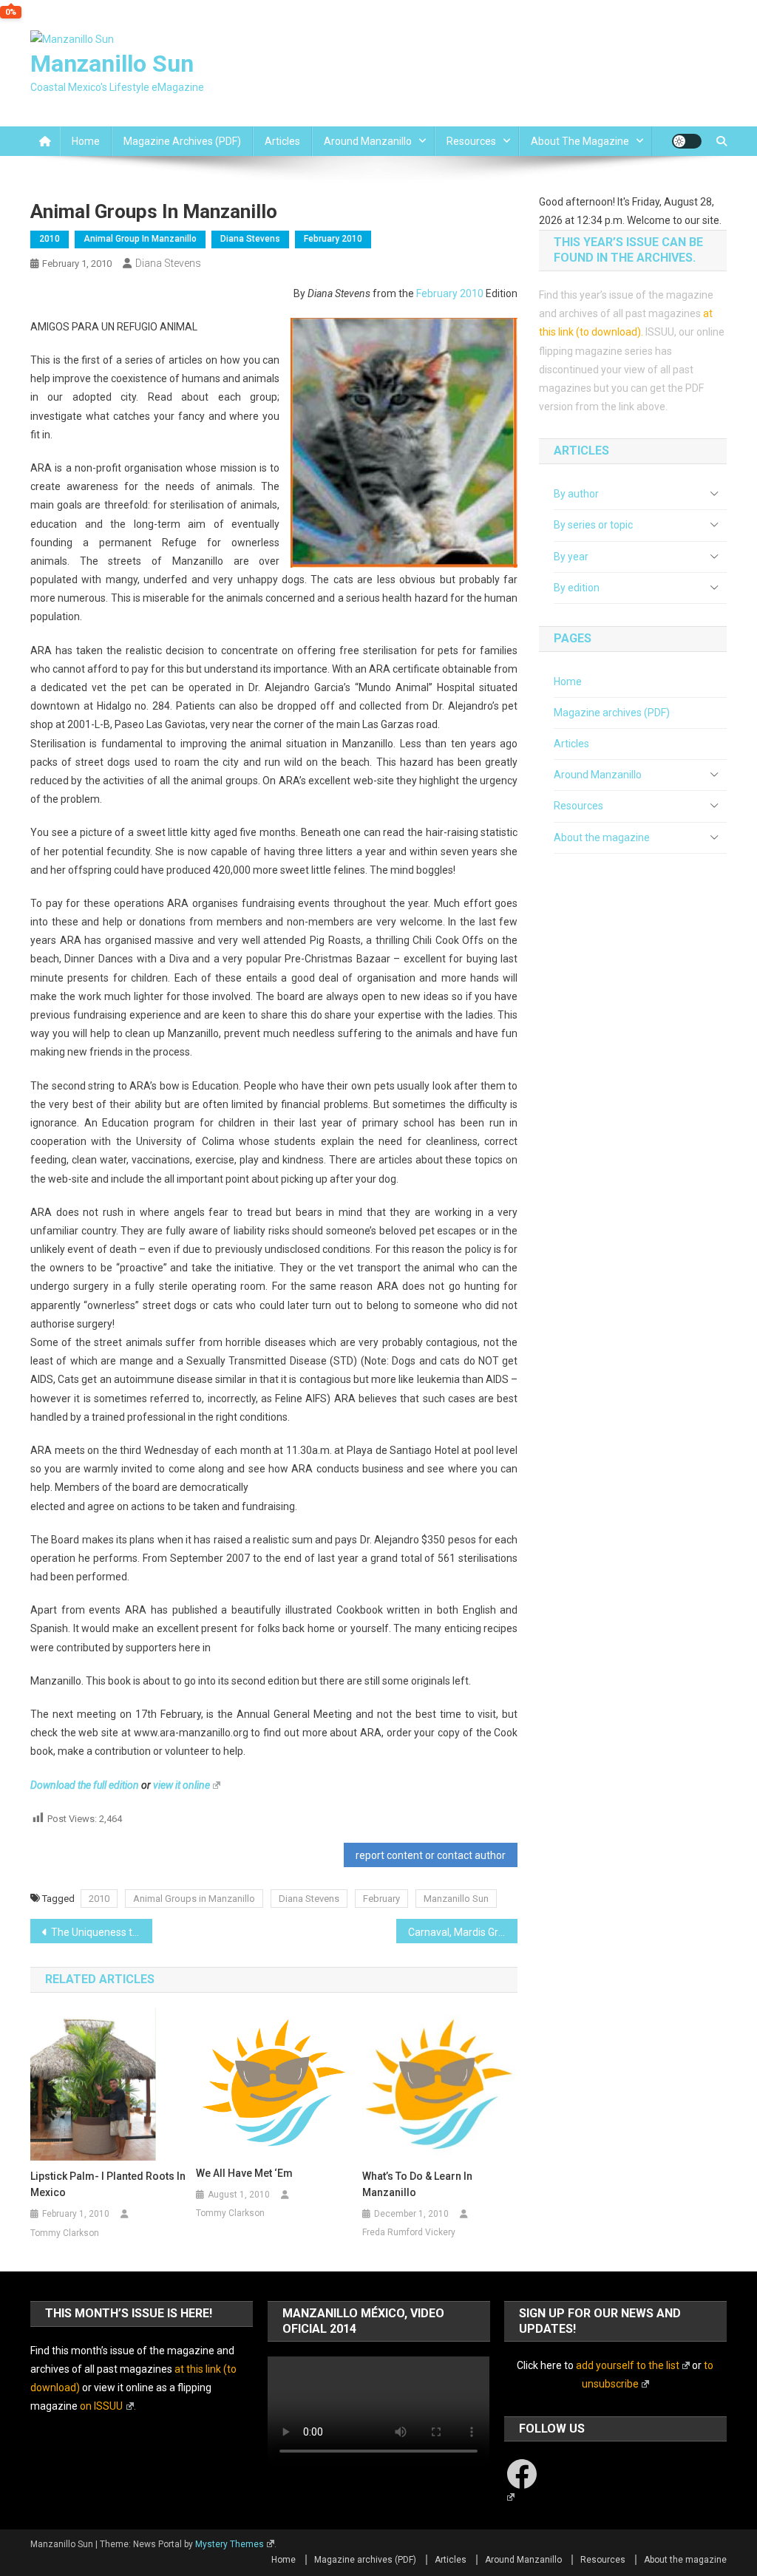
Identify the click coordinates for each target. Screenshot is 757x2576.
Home (86, 141)
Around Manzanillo (368, 141)
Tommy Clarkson (65, 2233)
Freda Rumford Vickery (409, 2232)
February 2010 (333, 239)
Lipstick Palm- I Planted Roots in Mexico (108, 2184)
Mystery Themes (230, 2544)
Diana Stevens (250, 239)
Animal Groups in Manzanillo (194, 1899)
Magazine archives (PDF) (182, 141)
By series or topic (593, 525)
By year (571, 557)
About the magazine (580, 141)
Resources (471, 141)
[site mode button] (687, 141)
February (381, 1899)
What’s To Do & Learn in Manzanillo (417, 2184)
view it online (181, 1785)
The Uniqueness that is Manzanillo (102, 1932)
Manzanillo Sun (112, 64)
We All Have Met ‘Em (244, 2173)
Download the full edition (85, 1785)
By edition (577, 588)
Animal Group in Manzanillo (140, 239)
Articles (282, 141)
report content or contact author (431, 1855)
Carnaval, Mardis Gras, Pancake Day (463, 1932)
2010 (50, 239)
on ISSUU (101, 2406)
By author (576, 494)
